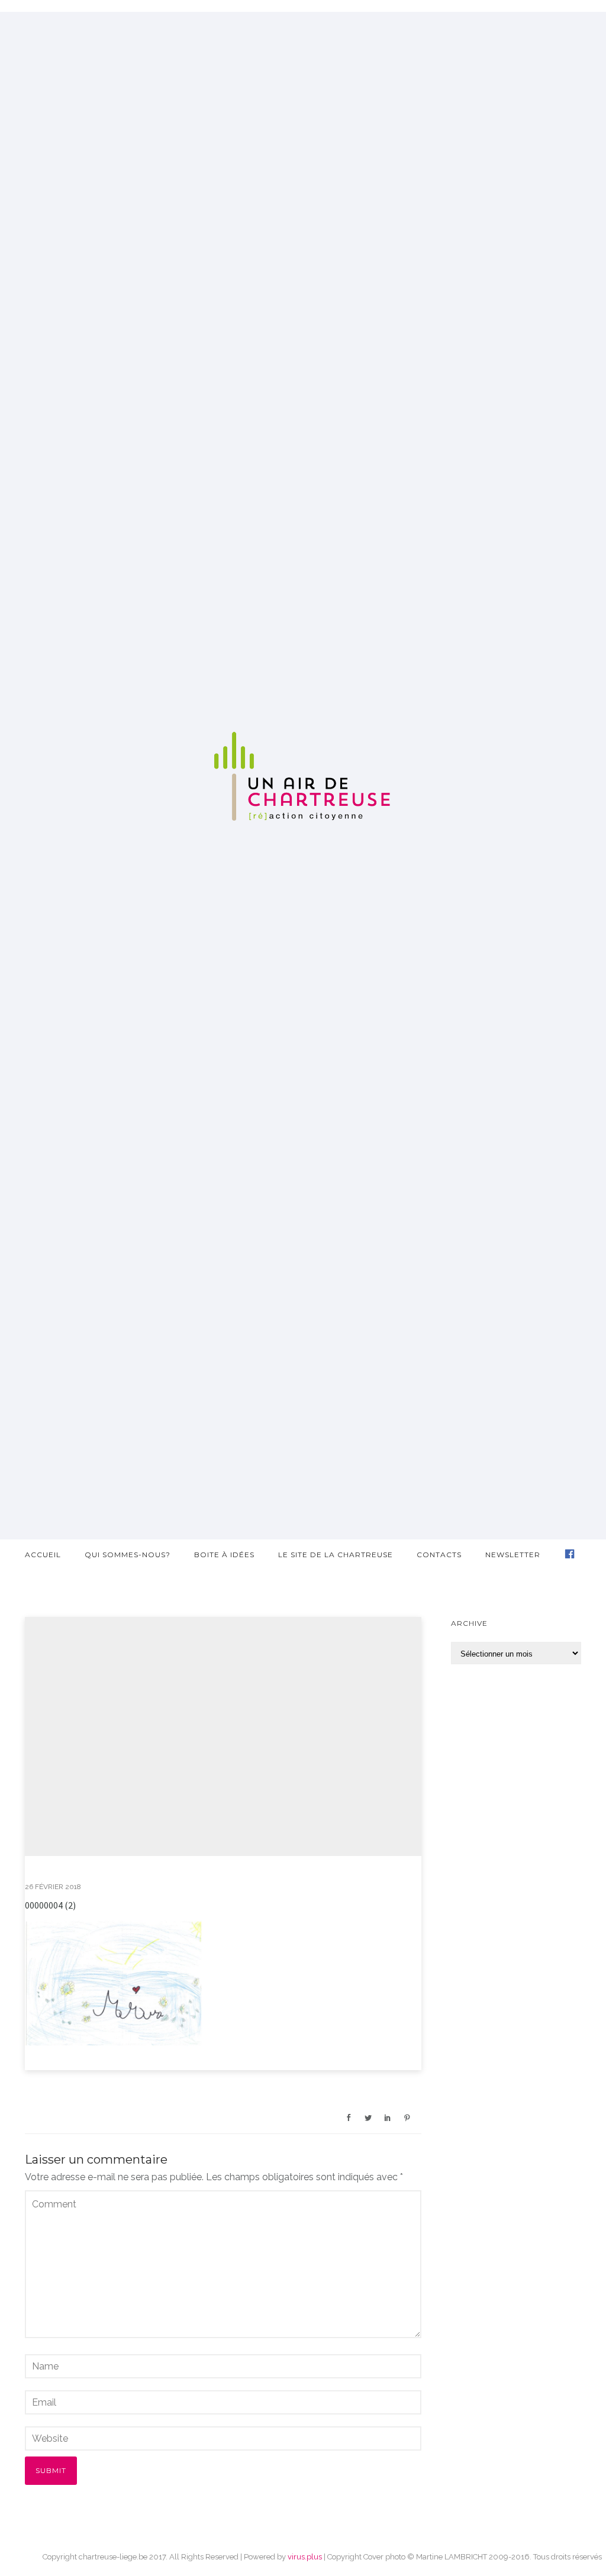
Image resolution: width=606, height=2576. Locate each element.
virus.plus (305, 2557)
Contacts (439, 1555)
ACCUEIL (43, 1555)
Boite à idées (224, 1555)
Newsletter (513, 1555)
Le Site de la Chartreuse (336, 1555)
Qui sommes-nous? (128, 1555)
